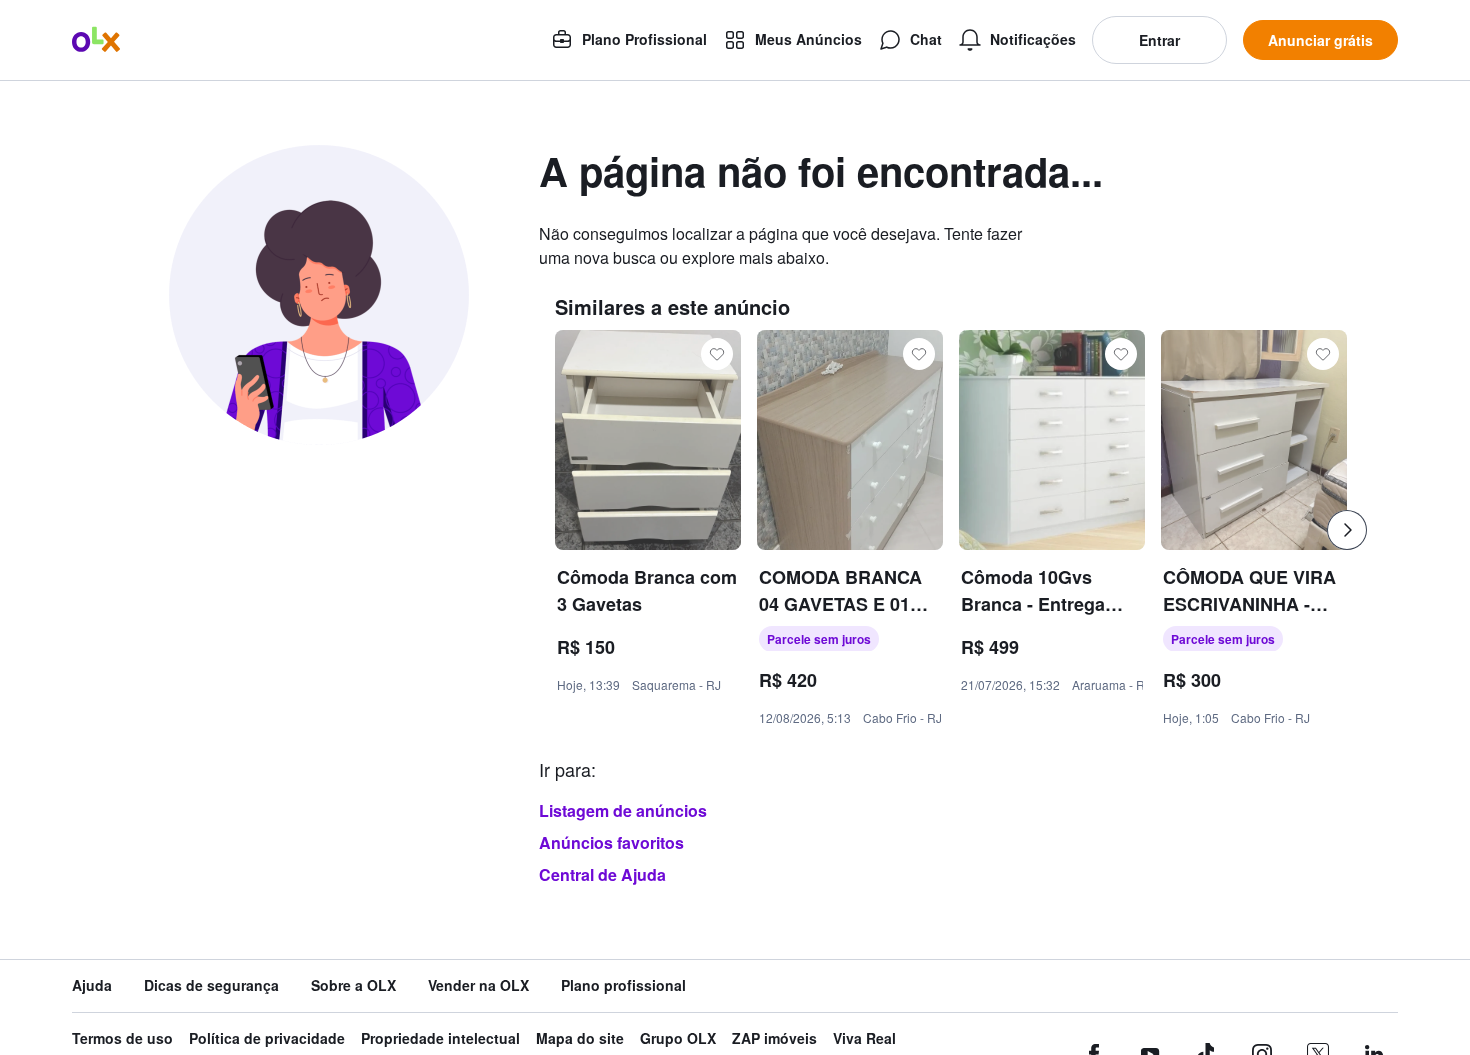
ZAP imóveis (774, 1038)
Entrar (1159, 40)
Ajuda (92, 985)
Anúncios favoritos (611, 842)
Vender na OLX (478, 985)
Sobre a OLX (353, 985)
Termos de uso (122, 1038)
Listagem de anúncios (623, 810)
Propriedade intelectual (440, 1038)
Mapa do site (580, 1038)
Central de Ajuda (602, 874)
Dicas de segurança (211, 985)
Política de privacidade (267, 1038)
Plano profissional (623, 985)
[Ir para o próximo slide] (1347, 530)
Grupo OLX (678, 1038)
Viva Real (864, 1038)
